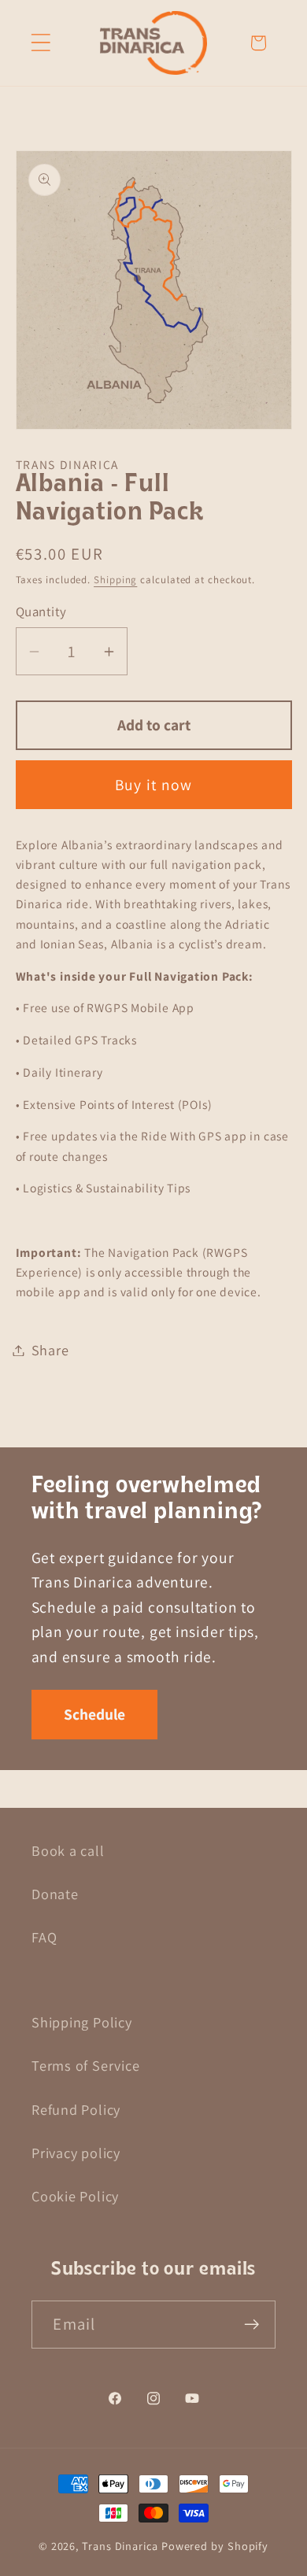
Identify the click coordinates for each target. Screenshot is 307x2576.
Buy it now (154, 785)
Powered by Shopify (215, 2546)
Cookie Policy (75, 2196)
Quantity (41, 612)
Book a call (68, 1850)
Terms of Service (85, 2065)
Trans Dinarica (120, 2546)
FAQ (44, 1937)
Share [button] (50, 1350)
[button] (41, 43)
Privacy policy (76, 2153)
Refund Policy (76, 2109)
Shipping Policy (82, 2022)
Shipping (115, 580)
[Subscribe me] (252, 2325)
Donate (55, 1894)
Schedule (94, 1714)
